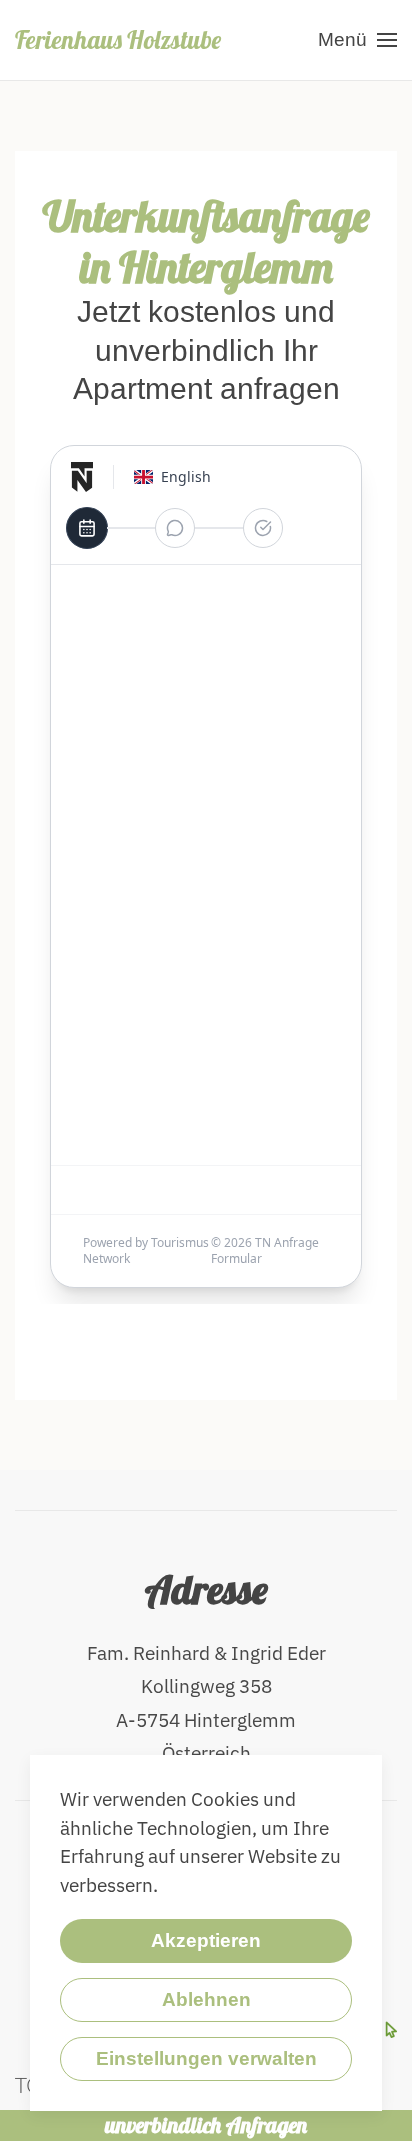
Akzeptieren (206, 1940)
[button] (357, 40)
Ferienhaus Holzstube (118, 39)
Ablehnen (206, 1999)
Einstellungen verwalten (206, 2058)
